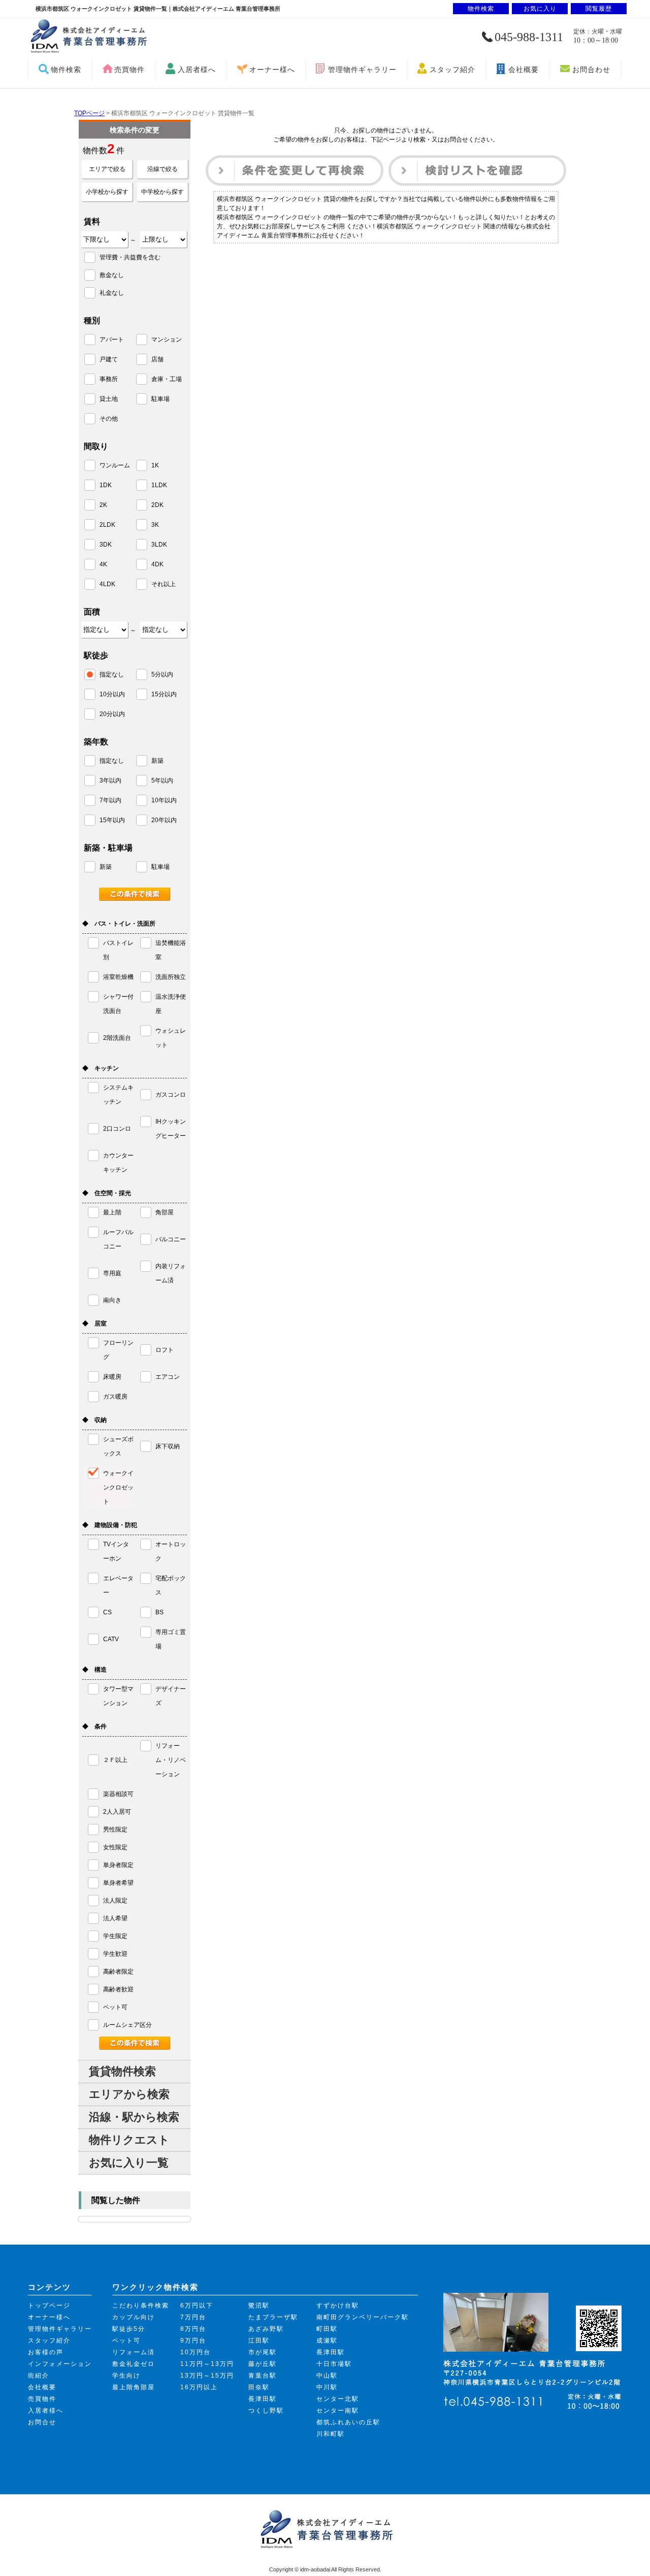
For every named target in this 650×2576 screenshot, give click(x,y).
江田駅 (259, 2341)
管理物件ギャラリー (362, 70)
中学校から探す (162, 192)
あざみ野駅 (266, 2329)
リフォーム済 (134, 2352)
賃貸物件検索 (122, 2071)
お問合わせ (591, 70)
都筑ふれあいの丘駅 (348, 2422)
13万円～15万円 (207, 2376)
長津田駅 (263, 2399)
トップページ (49, 2306)
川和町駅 (331, 2434)
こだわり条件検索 (141, 2306)
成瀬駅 (327, 2341)
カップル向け (134, 2317)
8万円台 (193, 2329)
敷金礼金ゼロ (134, 2364)
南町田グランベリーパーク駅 (363, 2317)
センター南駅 (338, 2411)
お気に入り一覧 (129, 2163)
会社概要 (524, 70)
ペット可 (126, 2341)
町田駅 (327, 2329)
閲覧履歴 (599, 9)
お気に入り (540, 9)
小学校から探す (107, 192)
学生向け (126, 2376)
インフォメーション (60, 2364)
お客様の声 (46, 2352)
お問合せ (42, 2422)
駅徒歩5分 (129, 2329)
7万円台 (193, 2317)
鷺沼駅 (259, 2306)
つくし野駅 (266, 2411)
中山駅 (327, 2376)
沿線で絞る (162, 169)
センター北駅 (338, 2399)
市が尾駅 (263, 2352)
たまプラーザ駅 (273, 2317)
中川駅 (327, 2387)
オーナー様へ (272, 70)
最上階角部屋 (134, 2387)
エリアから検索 (129, 2094)
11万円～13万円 (207, 2364)
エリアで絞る (107, 169)
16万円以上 (199, 2387)
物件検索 (66, 70)
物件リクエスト (129, 2140)
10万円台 (196, 2352)
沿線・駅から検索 (134, 2117)
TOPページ (89, 113)
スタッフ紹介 (452, 70)
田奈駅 (259, 2387)
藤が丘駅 (263, 2364)
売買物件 (129, 70)
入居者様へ (197, 70)
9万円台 (193, 2341)
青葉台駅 (263, 2376)
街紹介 (39, 2376)
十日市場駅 (334, 2364)
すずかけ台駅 (338, 2306)
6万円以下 (197, 2306)
